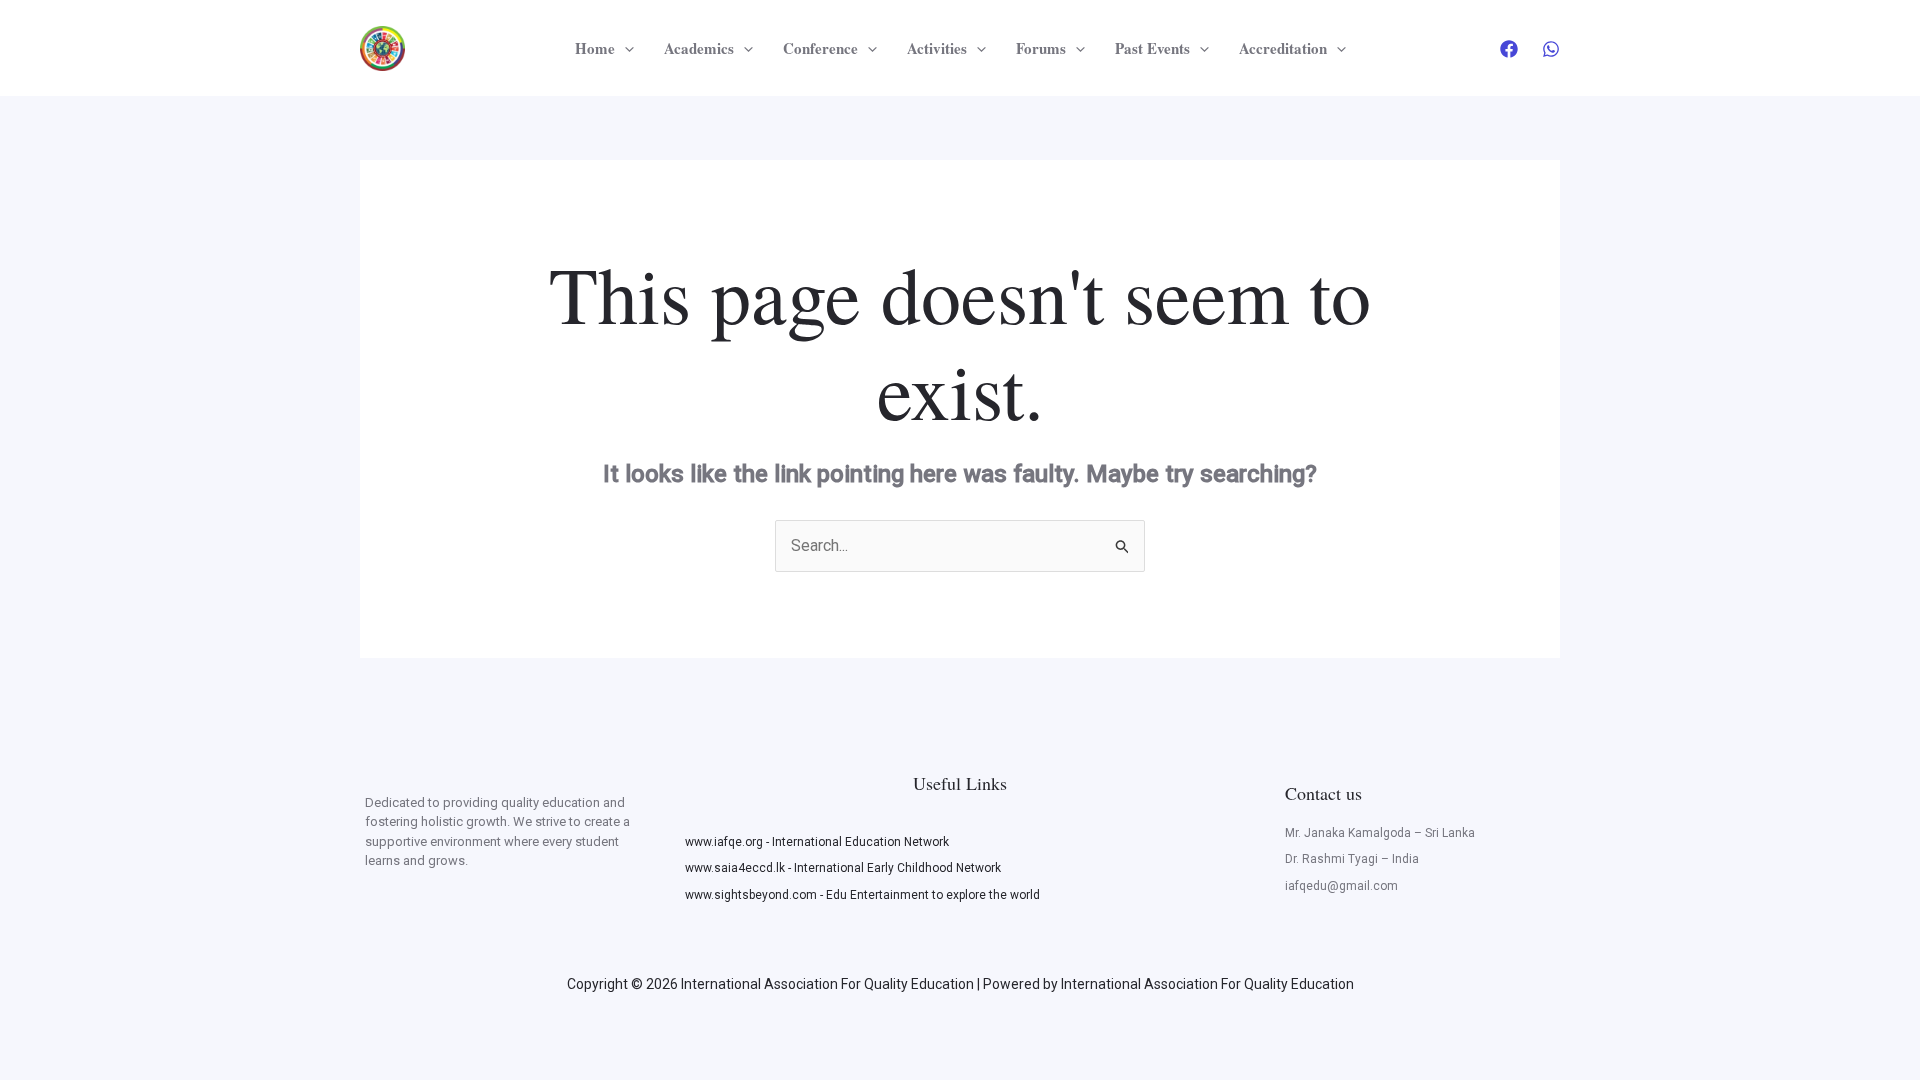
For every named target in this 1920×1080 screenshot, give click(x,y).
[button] (624, 48)
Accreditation (1283, 48)
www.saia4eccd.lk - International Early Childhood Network (843, 868)
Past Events (1152, 48)
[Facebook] (1509, 49)
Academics (699, 48)
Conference (820, 48)
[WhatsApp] (1551, 49)
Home (595, 48)
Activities (937, 48)
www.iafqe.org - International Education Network (817, 842)
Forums (1041, 48)
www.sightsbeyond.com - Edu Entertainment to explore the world (862, 895)
